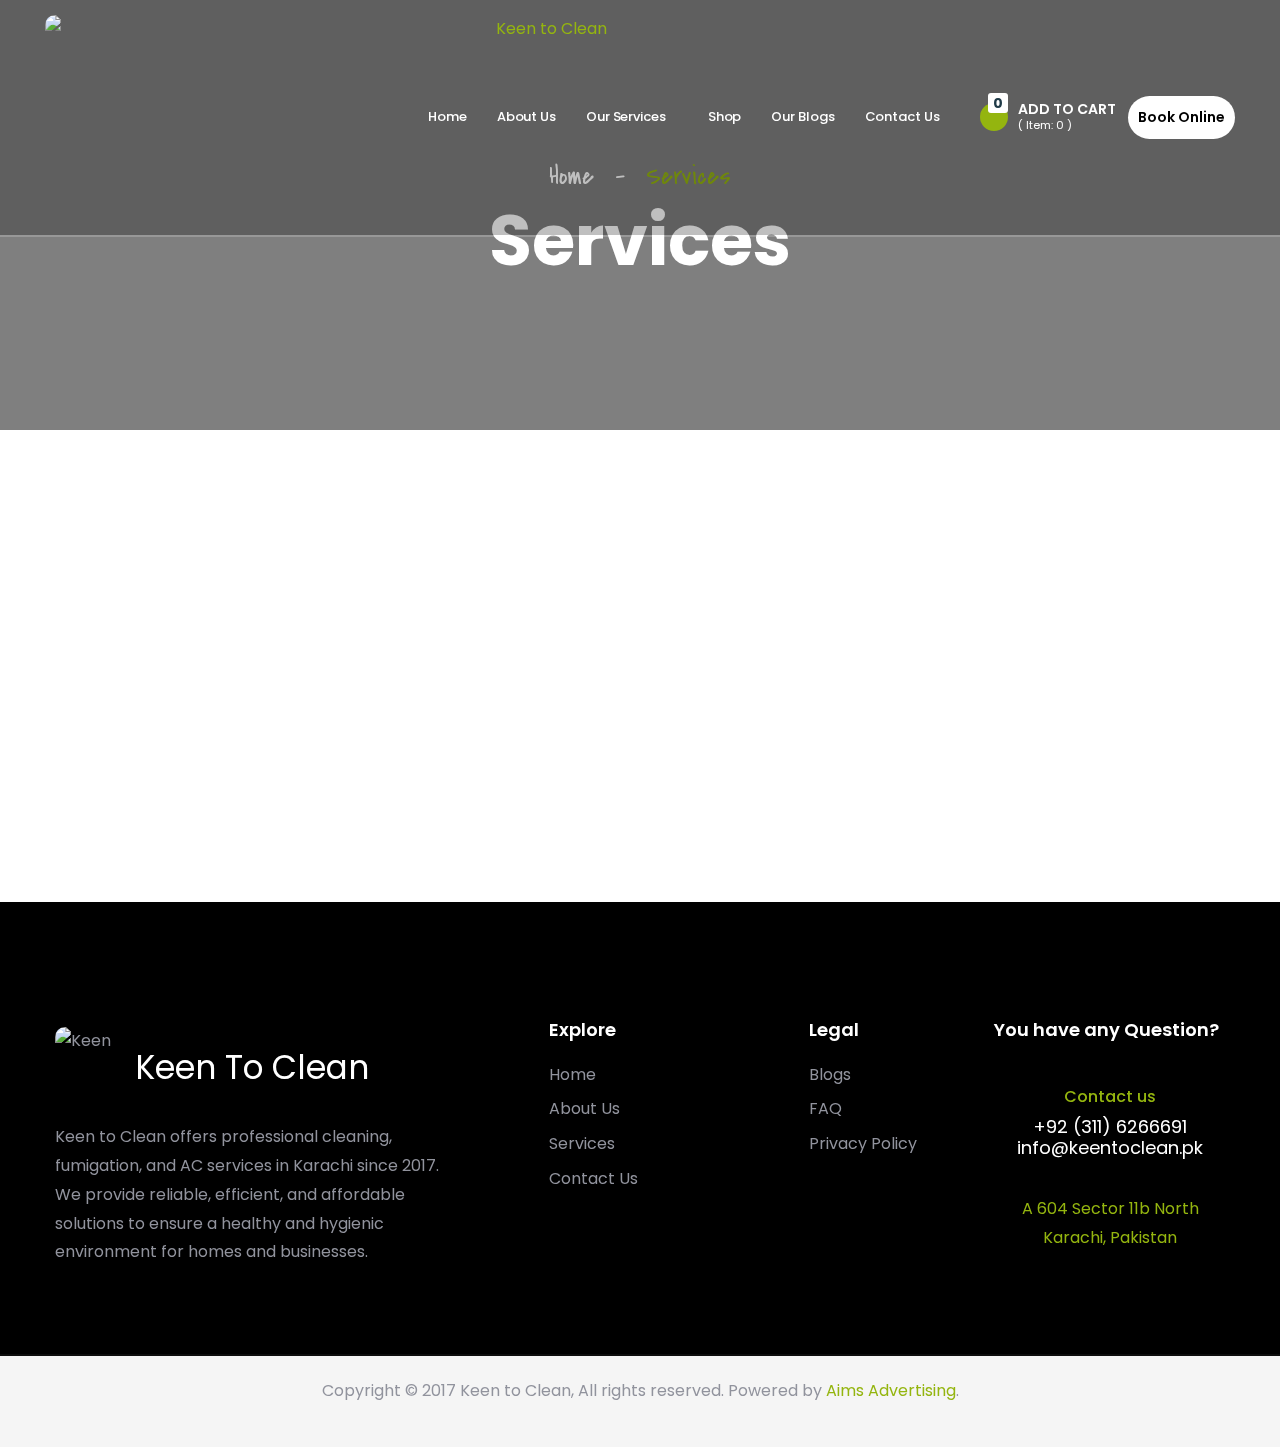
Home (447, 116)
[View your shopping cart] (994, 117)
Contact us (1110, 1096)
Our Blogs (802, 116)
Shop (725, 116)
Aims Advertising (891, 1390)
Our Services (626, 116)
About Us (526, 116)
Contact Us (902, 116)
